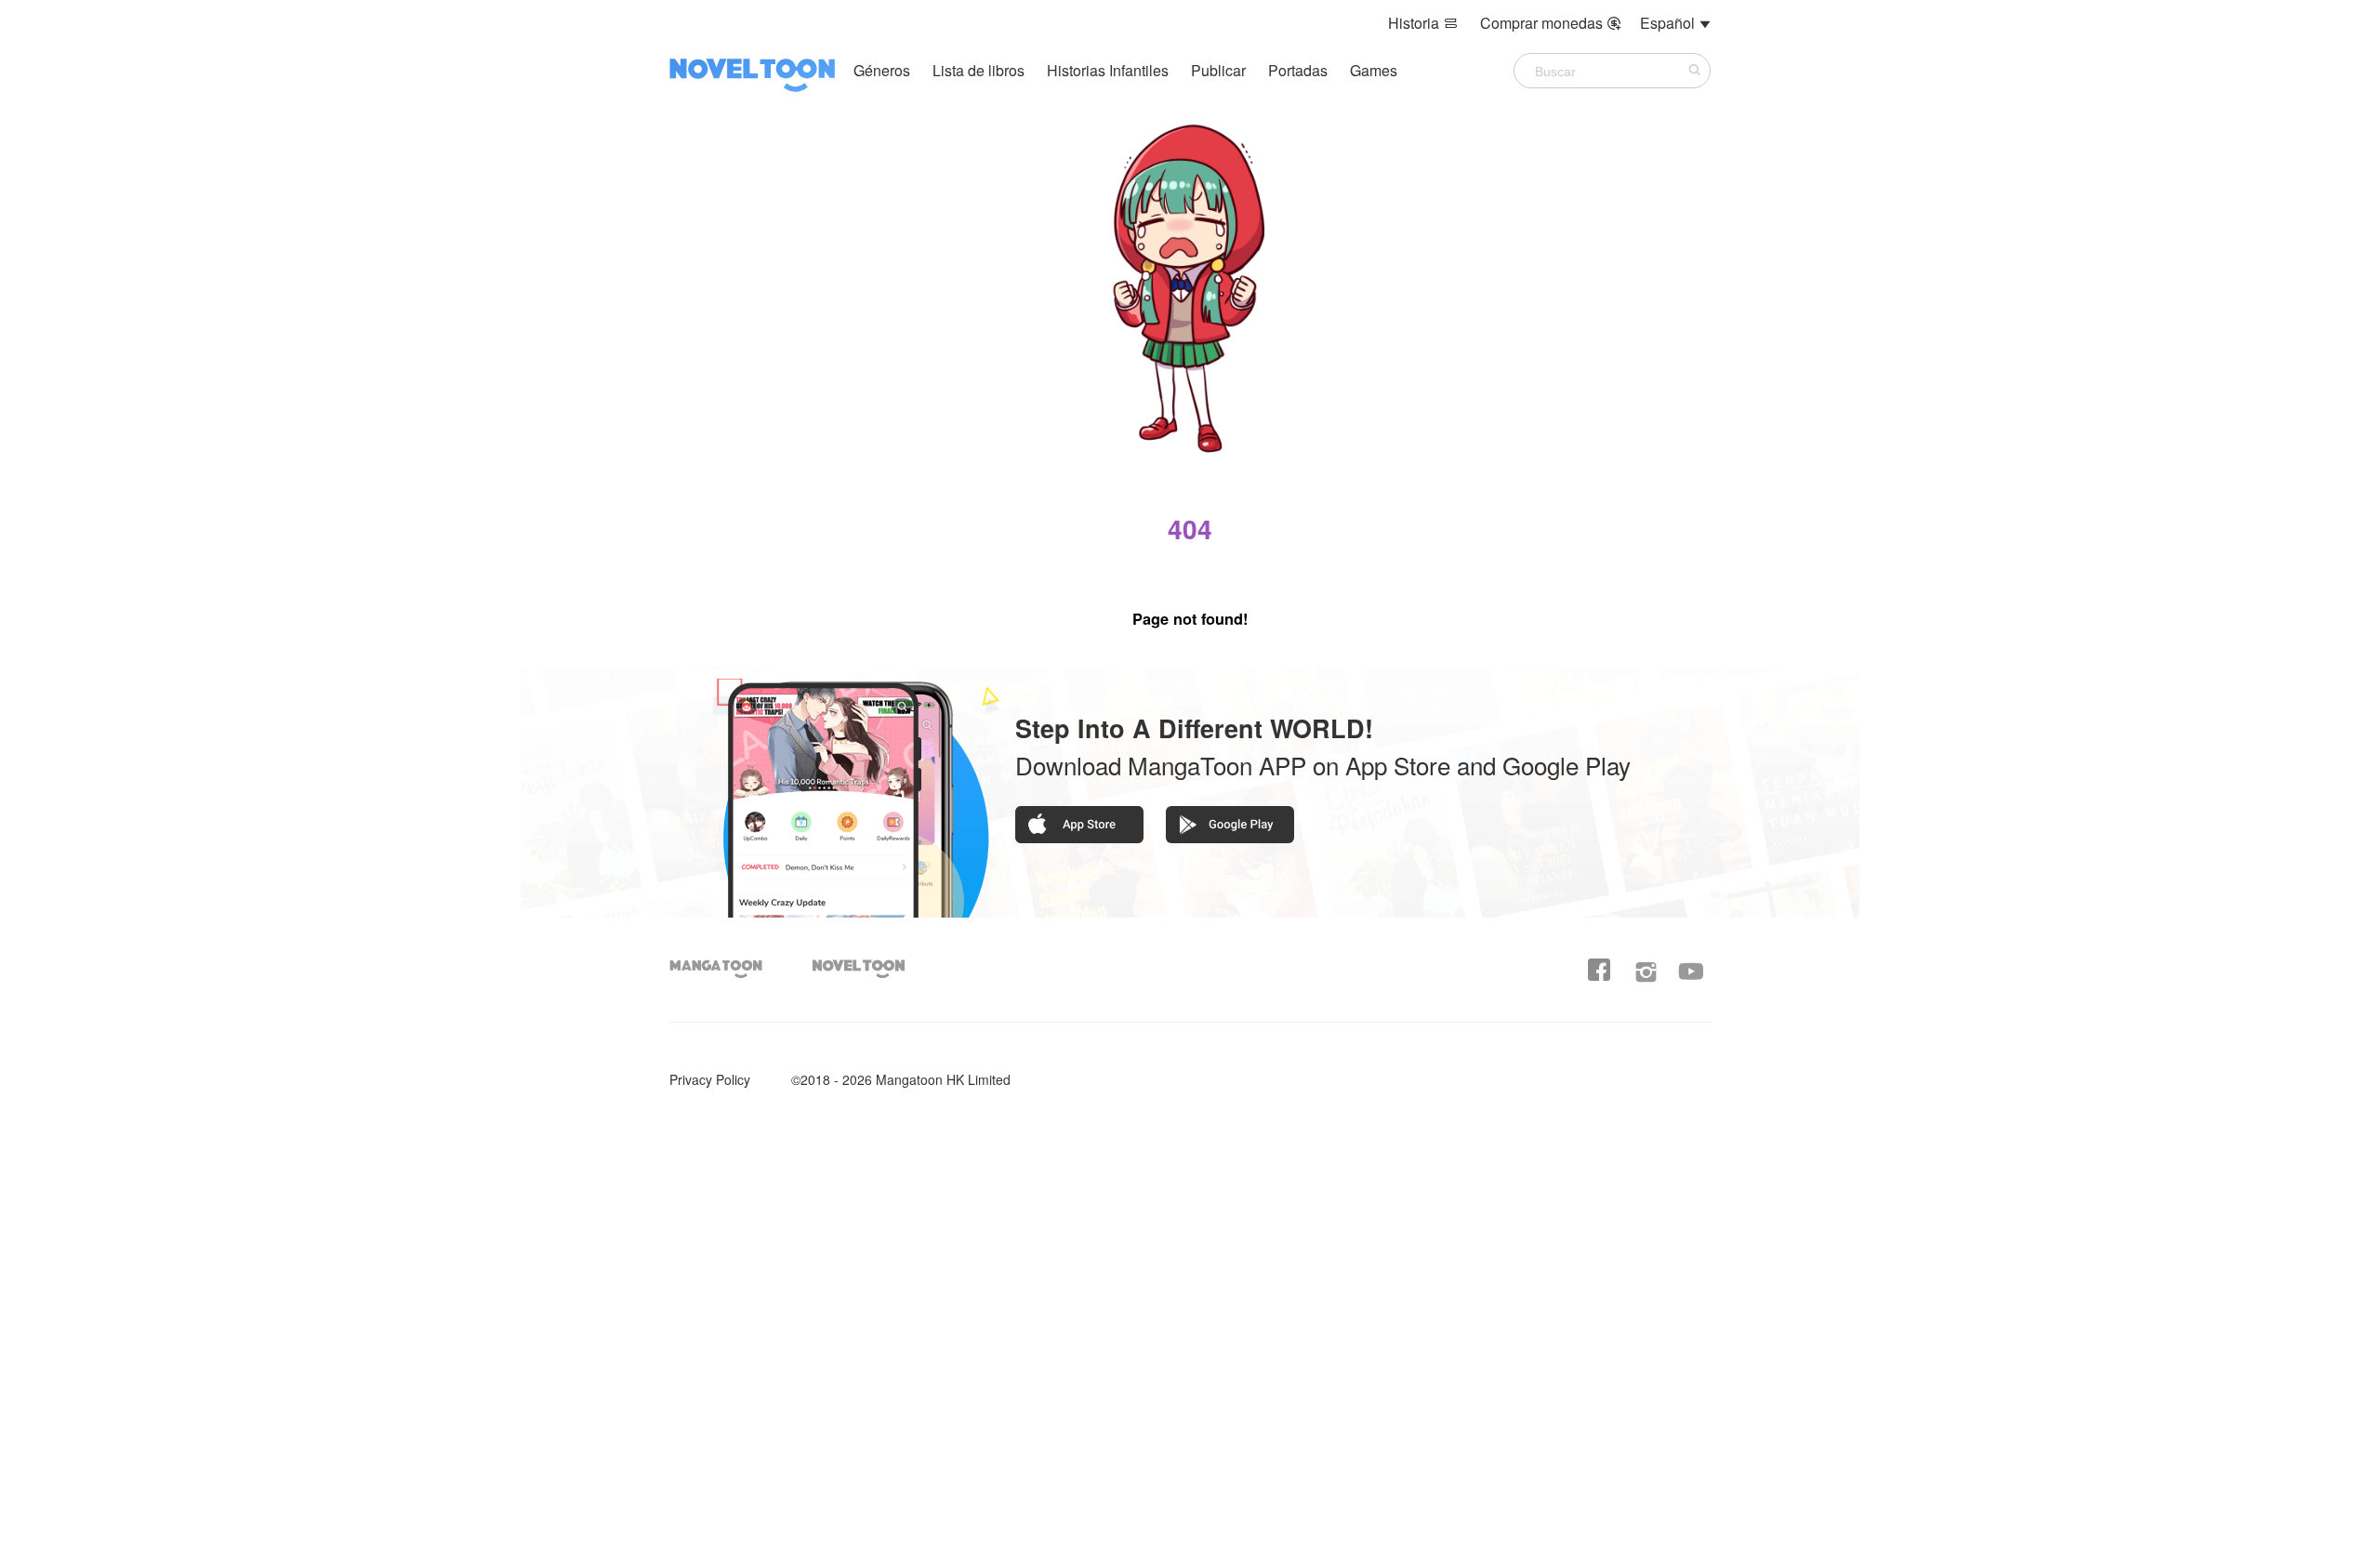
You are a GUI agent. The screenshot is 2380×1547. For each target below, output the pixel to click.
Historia (1423, 23)
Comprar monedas (1551, 23)
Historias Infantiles (1108, 70)
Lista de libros (978, 70)
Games (1374, 70)
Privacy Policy (710, 1079)
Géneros (882, 70)
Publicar (1220, 70)
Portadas (1300, 70)
